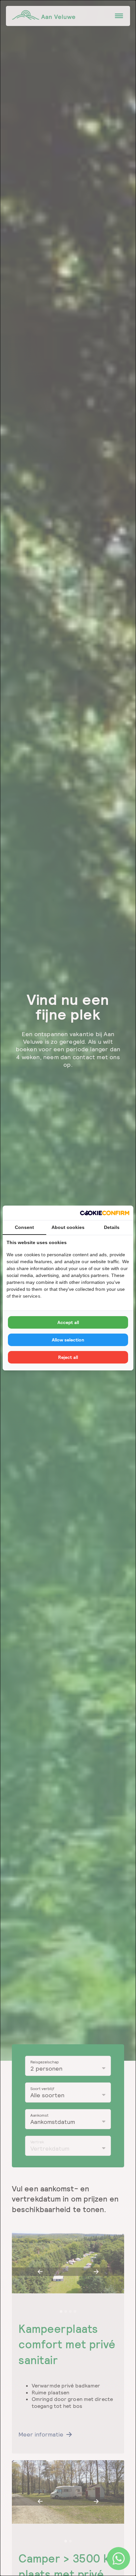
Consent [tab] (24, 1227)
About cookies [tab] (68, 1227)
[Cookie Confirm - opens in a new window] (105, 1213)
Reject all (68, 1357)
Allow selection (68, 1340)
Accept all (68, 1322)
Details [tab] (112, 1227)
